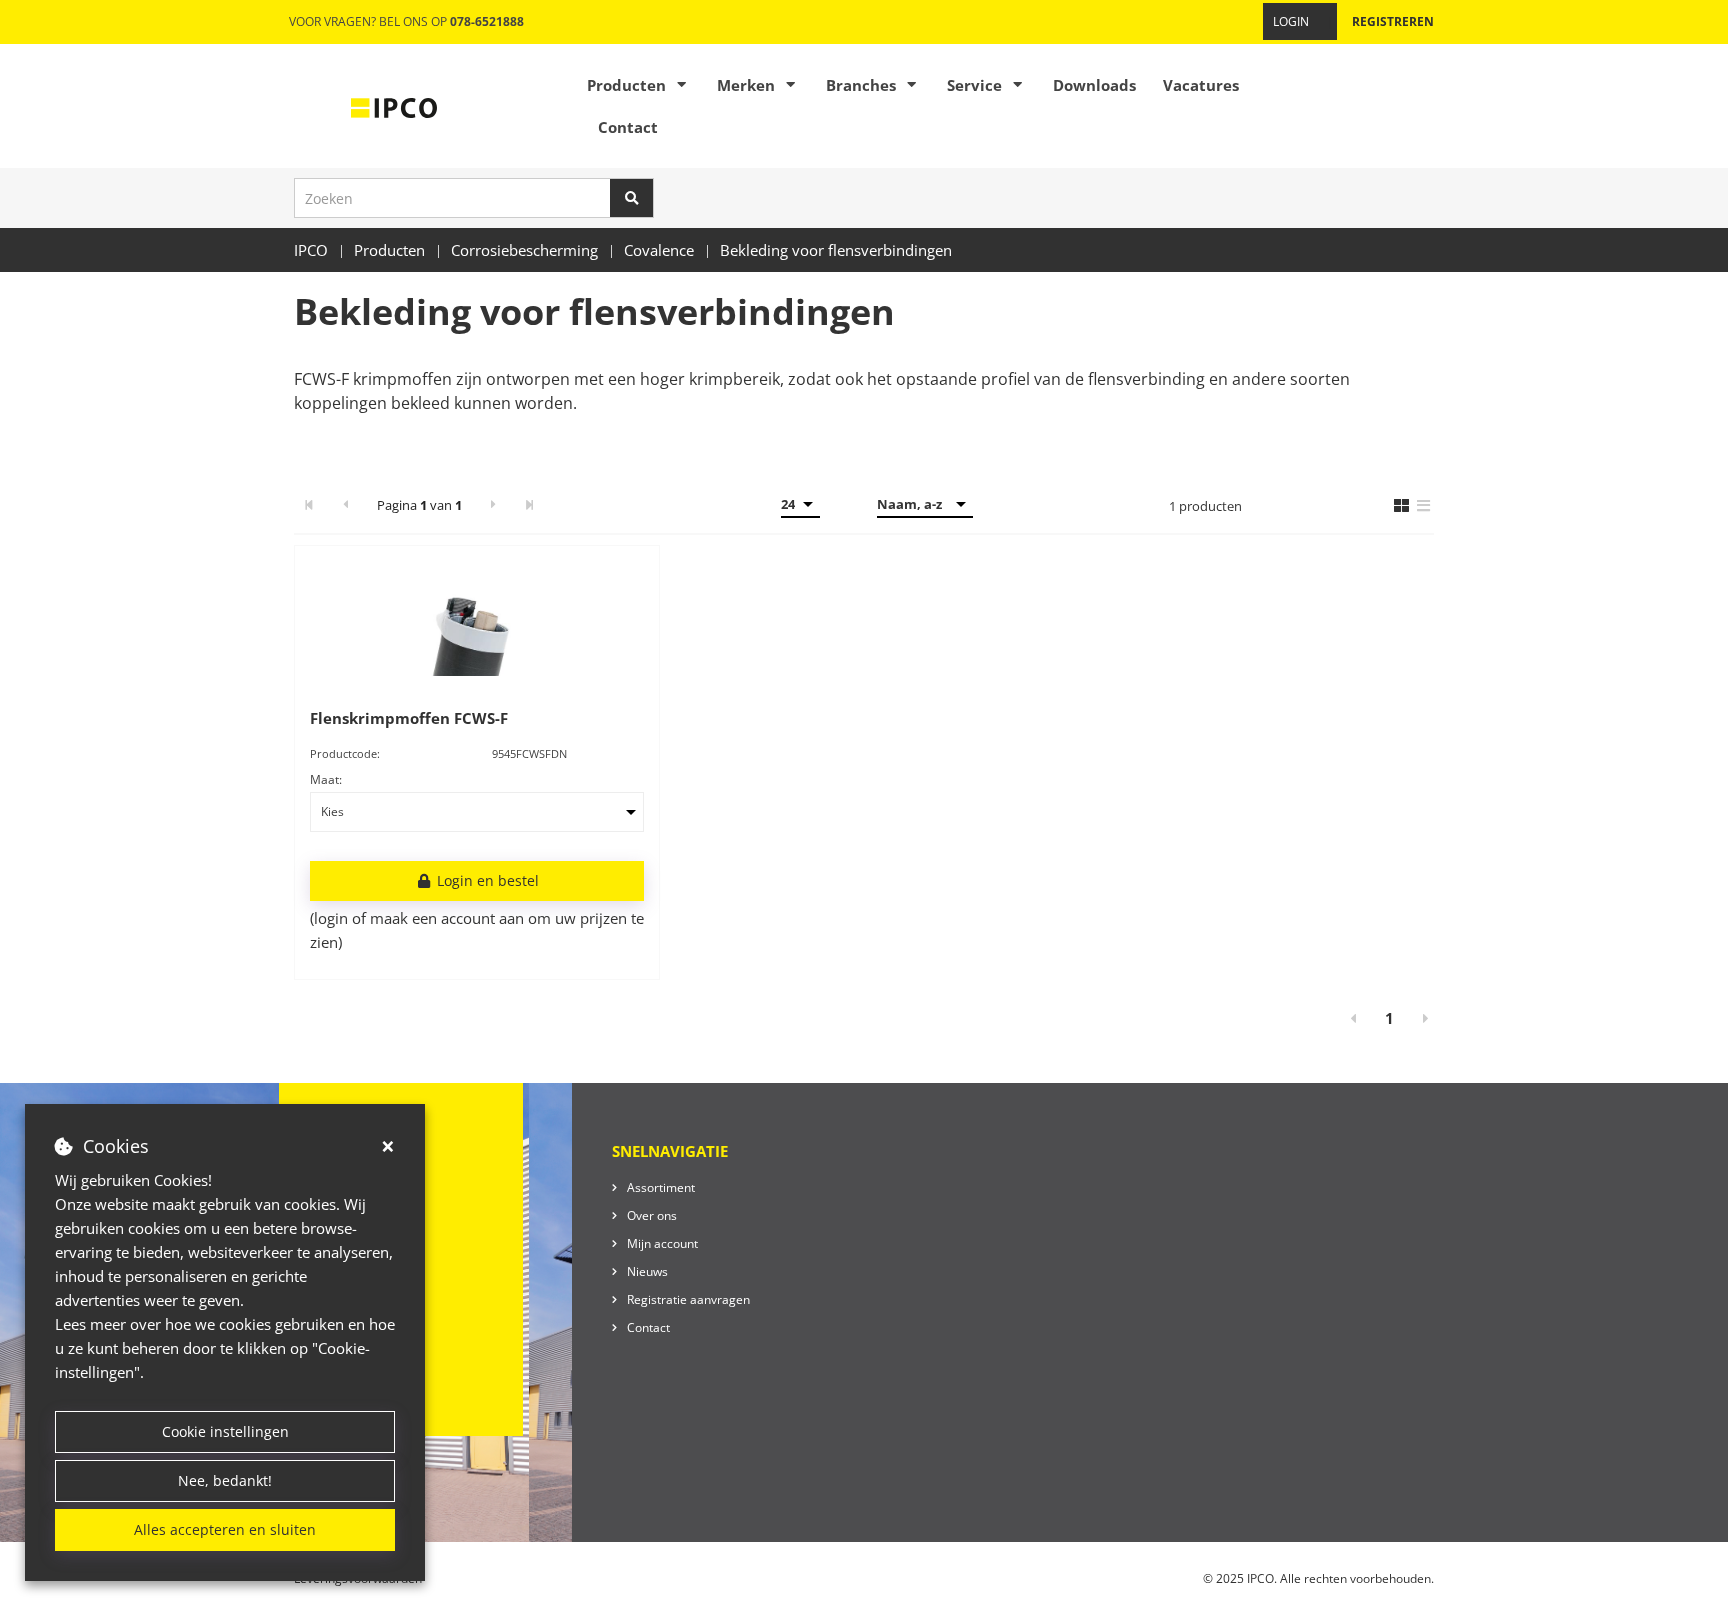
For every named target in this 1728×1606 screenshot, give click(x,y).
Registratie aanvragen (688, 1299)
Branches (861, 85)
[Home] (394, 106)
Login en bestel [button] (486, 880)
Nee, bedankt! (225, 1480)
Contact (628, 127)
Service (974, 85)
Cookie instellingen (225, 1431)
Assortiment (661, 1187)
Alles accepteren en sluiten (225, 1529)
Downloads (1094, 85)
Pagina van (419, 505)
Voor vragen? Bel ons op (406, 21)
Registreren (1393, 21)
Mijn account (662, 1243)
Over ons (652, 1215)
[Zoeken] (632, 198)
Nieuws (647, 1271)
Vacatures (1201, 85)
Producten (626, 85)
